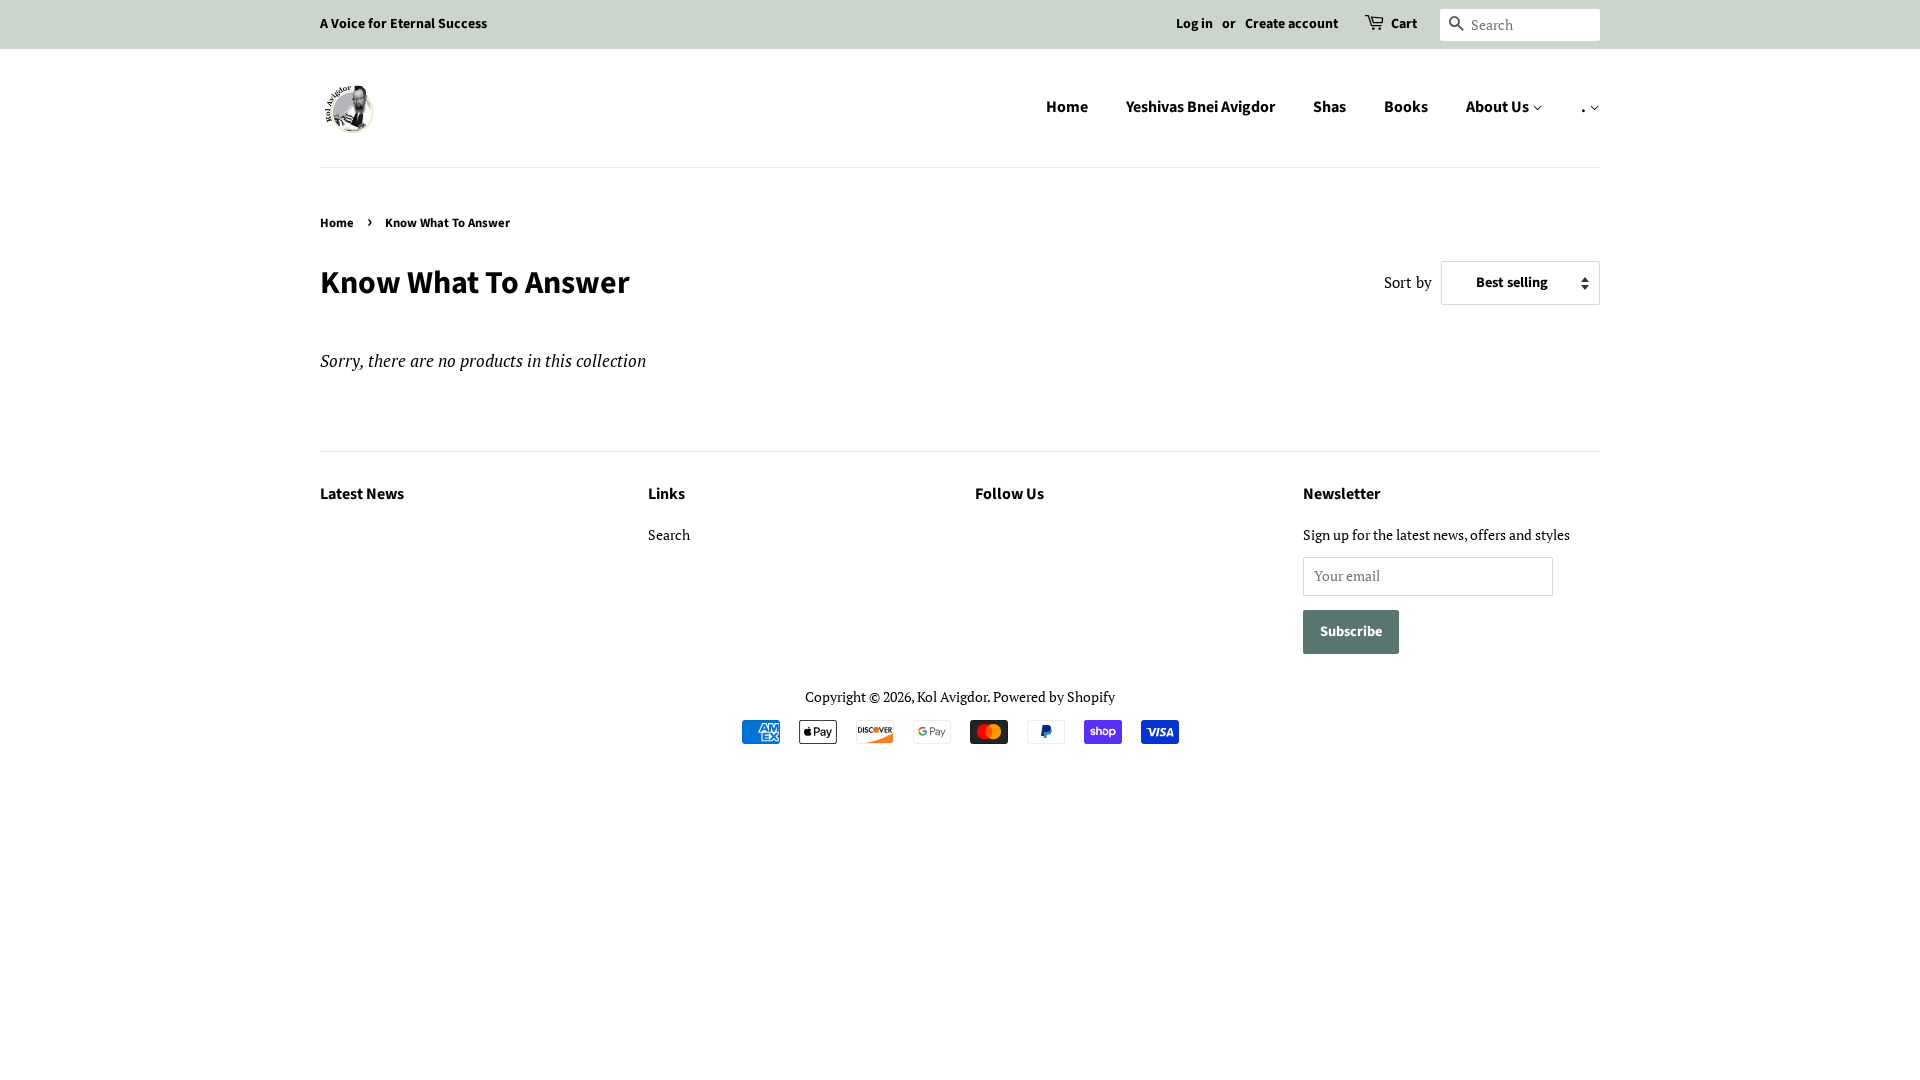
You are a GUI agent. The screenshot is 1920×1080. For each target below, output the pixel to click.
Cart (1404, 24)
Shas (1329, 107)
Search (669, 534)
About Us (1499, 107)
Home (1067, 107)
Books (1406, 107)
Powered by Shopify (1054, 696)
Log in (1194, 24)
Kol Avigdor (952, 696)
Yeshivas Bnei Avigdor (1200, 107)
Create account (1291, 24)
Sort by (1408, 282)
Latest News (362, 494)
